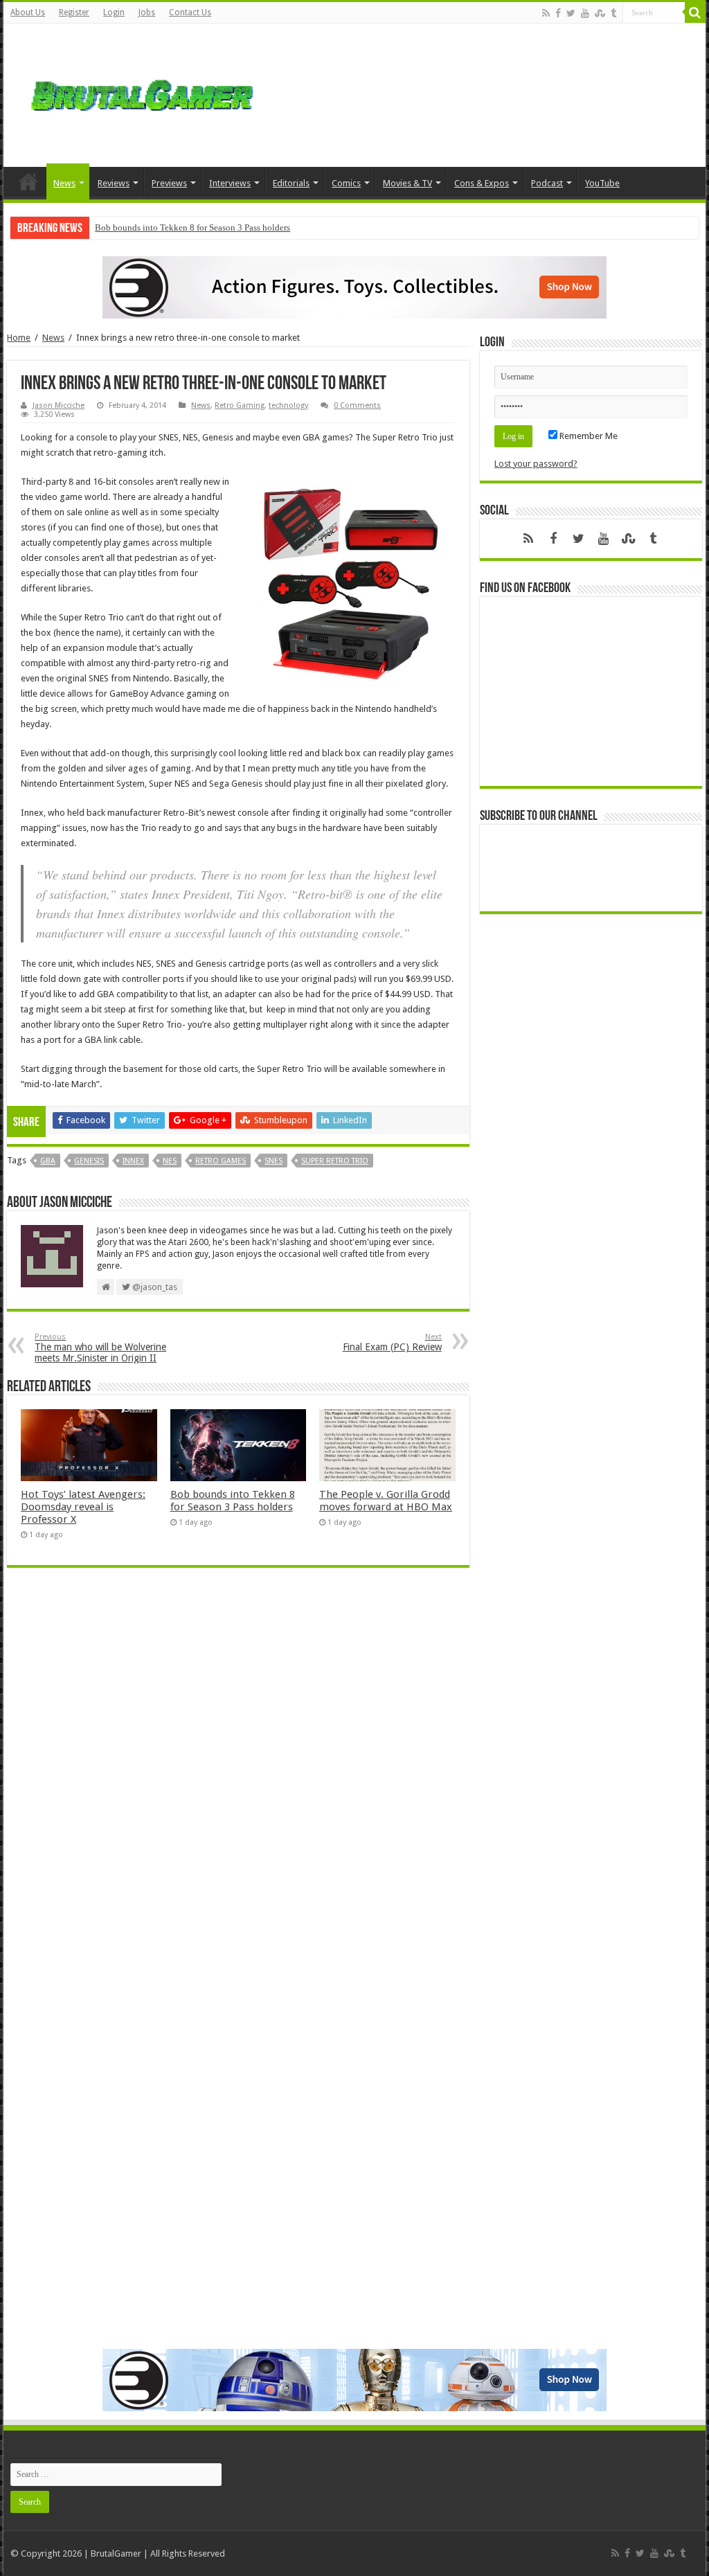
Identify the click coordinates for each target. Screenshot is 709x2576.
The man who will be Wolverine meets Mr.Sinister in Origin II (100, 1348)
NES (170, 1161)
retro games (221, 1161)
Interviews (230, 183)
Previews (169, 183)
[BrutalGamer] (142, 93)
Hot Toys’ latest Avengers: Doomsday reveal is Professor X (83, 1507)
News (64, 183)
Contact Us (190, 12)
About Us (28, 12)
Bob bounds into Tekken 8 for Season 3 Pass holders (192, 227)
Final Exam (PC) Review (392, 1342)
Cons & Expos (482, 183)
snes (273, 1161)
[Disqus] (238, 1779)
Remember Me (587, 436)
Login (114, 12)
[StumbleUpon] (600, 13)
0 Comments (357, 405)
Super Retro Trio (335, 1161)
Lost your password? (536, 464)
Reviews (114, 183)
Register (74, 12)
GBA (48, 1161)
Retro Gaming (240, 405)
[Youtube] (585, 13)
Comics (346, 183)
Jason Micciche (59, 405)
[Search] (695, 12)
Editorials (291, 183)
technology (288, 405)
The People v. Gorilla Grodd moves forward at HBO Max (386, 1501)
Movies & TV (407, 183)
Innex (133, 1161)
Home (28, 181)
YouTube (602, 183)
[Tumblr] (613, 13)
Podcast (547, 183)
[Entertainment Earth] (354, 286)
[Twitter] (571, 13)
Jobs (147, 12)
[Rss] (546, 13)
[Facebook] (558, 13)
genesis (89, 1161)
